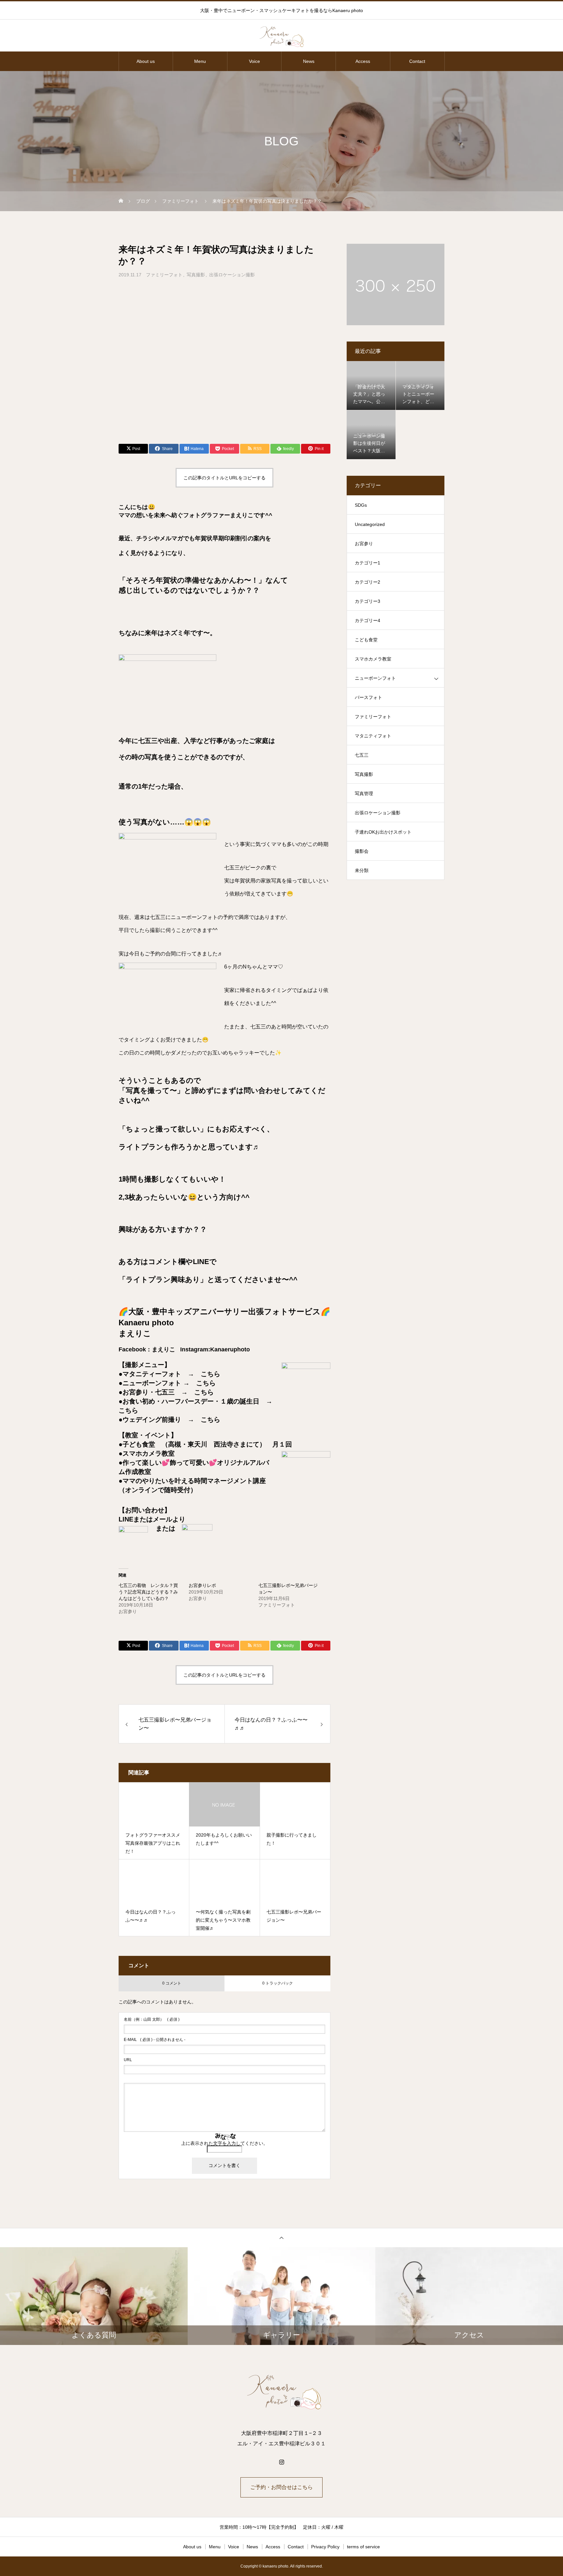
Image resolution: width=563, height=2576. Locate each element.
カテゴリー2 (368, 582)
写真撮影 (196, 275)
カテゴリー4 (368, 620)
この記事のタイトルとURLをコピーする (224, 478)
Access (363, 61)
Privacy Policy (325, 2547)
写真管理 (364, 793)
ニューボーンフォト (375, 678)
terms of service (363, 2547)
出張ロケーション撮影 (232, 275)
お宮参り (364, 544)
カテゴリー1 (368, 563)
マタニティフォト (373, 736)
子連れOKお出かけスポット (383, 832)
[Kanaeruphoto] (281, 36)
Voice (254, 61)
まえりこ (164, 1349)
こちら (210, 1374)
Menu (200, 61)
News (309, 61)
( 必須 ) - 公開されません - (155, 2040)
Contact (417, 61)
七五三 (362, 755)
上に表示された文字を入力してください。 (224, 2143)
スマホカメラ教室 (373, 659)
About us (146, 61)
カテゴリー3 (368, 601)
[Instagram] (281, 2462)
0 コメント (172, 1983)
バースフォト (368, 697)
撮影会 (362, 851)
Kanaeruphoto (230, 1349)
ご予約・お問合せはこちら (281, 2487)
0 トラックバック (278, 1983)
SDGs (361, 505)
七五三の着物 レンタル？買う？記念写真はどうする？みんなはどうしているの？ (148, 1592)
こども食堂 (366, 640)
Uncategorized (370, 524)
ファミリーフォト (164, 275)
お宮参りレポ (202, 1585)
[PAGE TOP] (281, 2238)
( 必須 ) (152, 2019)
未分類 (362, 870)
